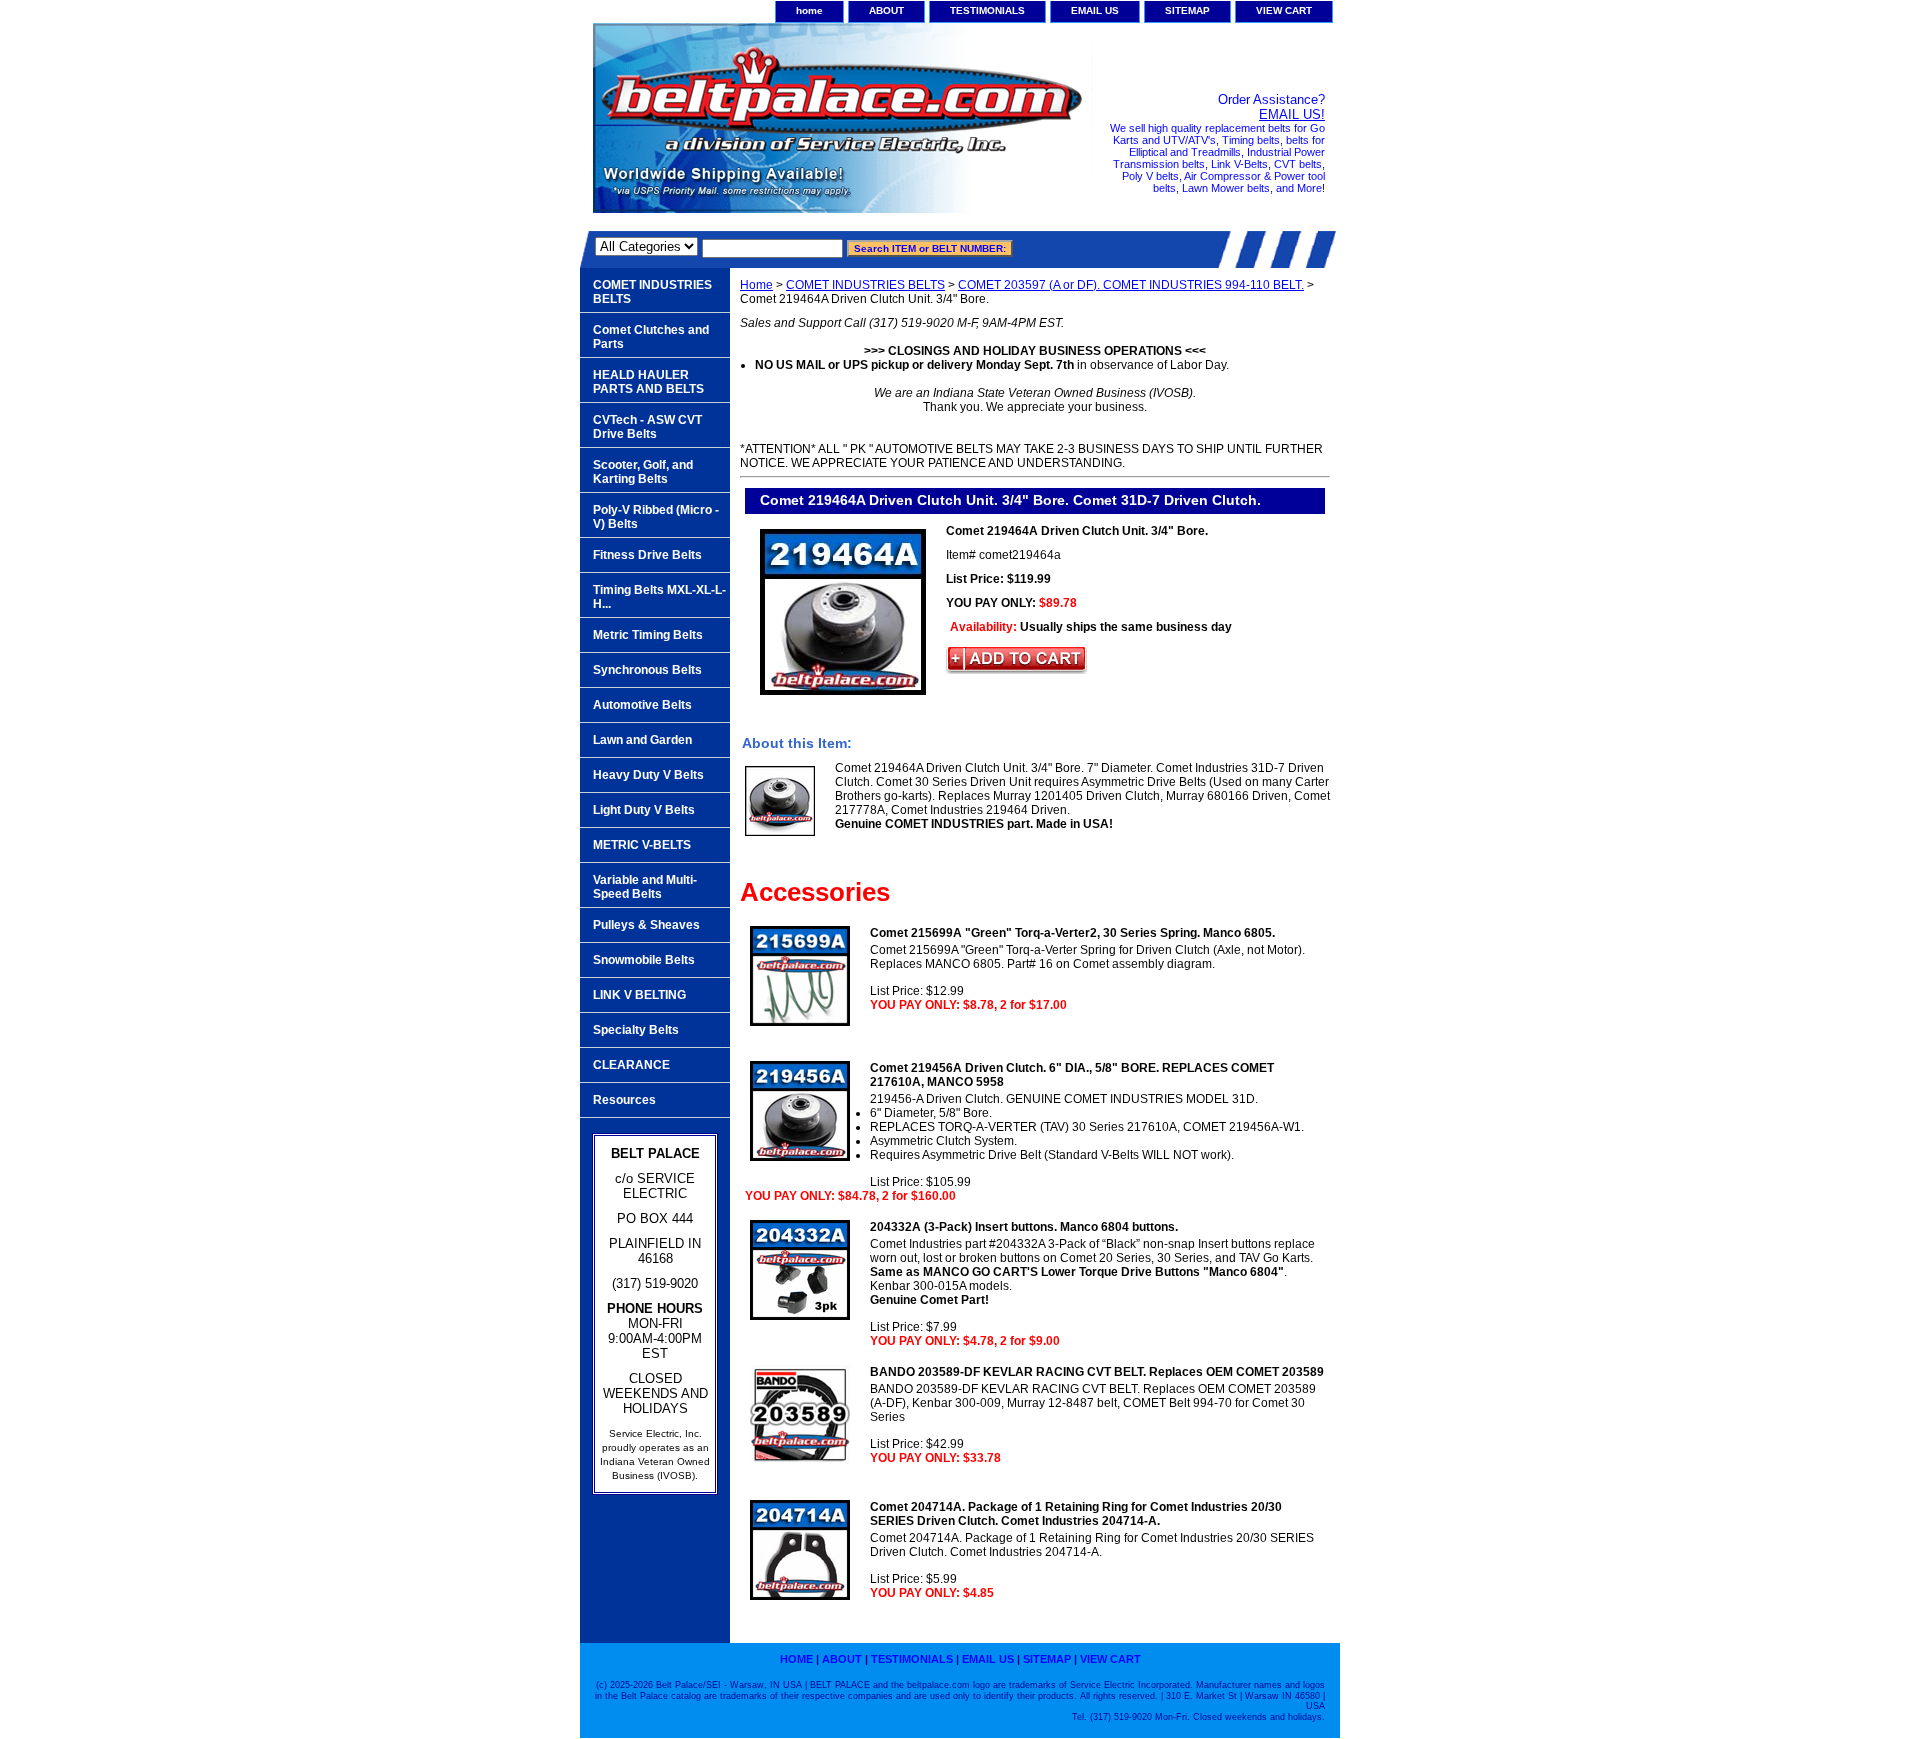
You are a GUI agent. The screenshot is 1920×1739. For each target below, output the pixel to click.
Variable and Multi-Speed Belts (645, 887)
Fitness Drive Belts (647, 555)
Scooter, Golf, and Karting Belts (643, 472)
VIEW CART (1284, 10)
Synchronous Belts (647, 670)
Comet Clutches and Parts (651, 337)
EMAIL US (1095, 10)
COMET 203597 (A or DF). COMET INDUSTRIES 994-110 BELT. (1131, 285)
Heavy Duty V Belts (648, 775)
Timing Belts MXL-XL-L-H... (659, 597)
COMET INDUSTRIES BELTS (865, 285)
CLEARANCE (631, 1065)
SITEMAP (1187, 10)
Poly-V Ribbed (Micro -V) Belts (656, 517)
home (809, 10)
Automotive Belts (642, 705)
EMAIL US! (1292, 114)
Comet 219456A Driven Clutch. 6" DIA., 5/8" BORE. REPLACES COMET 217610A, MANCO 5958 (1072, 1075)
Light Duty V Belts (644, 810)
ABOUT (886, 10)
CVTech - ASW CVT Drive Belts (647, 427)
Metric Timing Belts (648, 635)
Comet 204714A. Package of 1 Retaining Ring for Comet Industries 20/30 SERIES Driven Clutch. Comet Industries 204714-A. (1076, 1514)
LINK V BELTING (639, 995)
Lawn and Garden (642, 740)
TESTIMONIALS (987, 10)
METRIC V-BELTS (642, 845)
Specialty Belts (636, 1030)
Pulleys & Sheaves (646, 925)
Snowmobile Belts (644, 960)
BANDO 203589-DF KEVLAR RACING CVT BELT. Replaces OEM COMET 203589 (1097, 1372)
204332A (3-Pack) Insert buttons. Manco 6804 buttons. (1024, 1227)
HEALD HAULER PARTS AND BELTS (648, 382)
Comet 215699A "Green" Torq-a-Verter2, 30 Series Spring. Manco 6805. (1072, 933)
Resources (624, 1100)
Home (756, 285)
